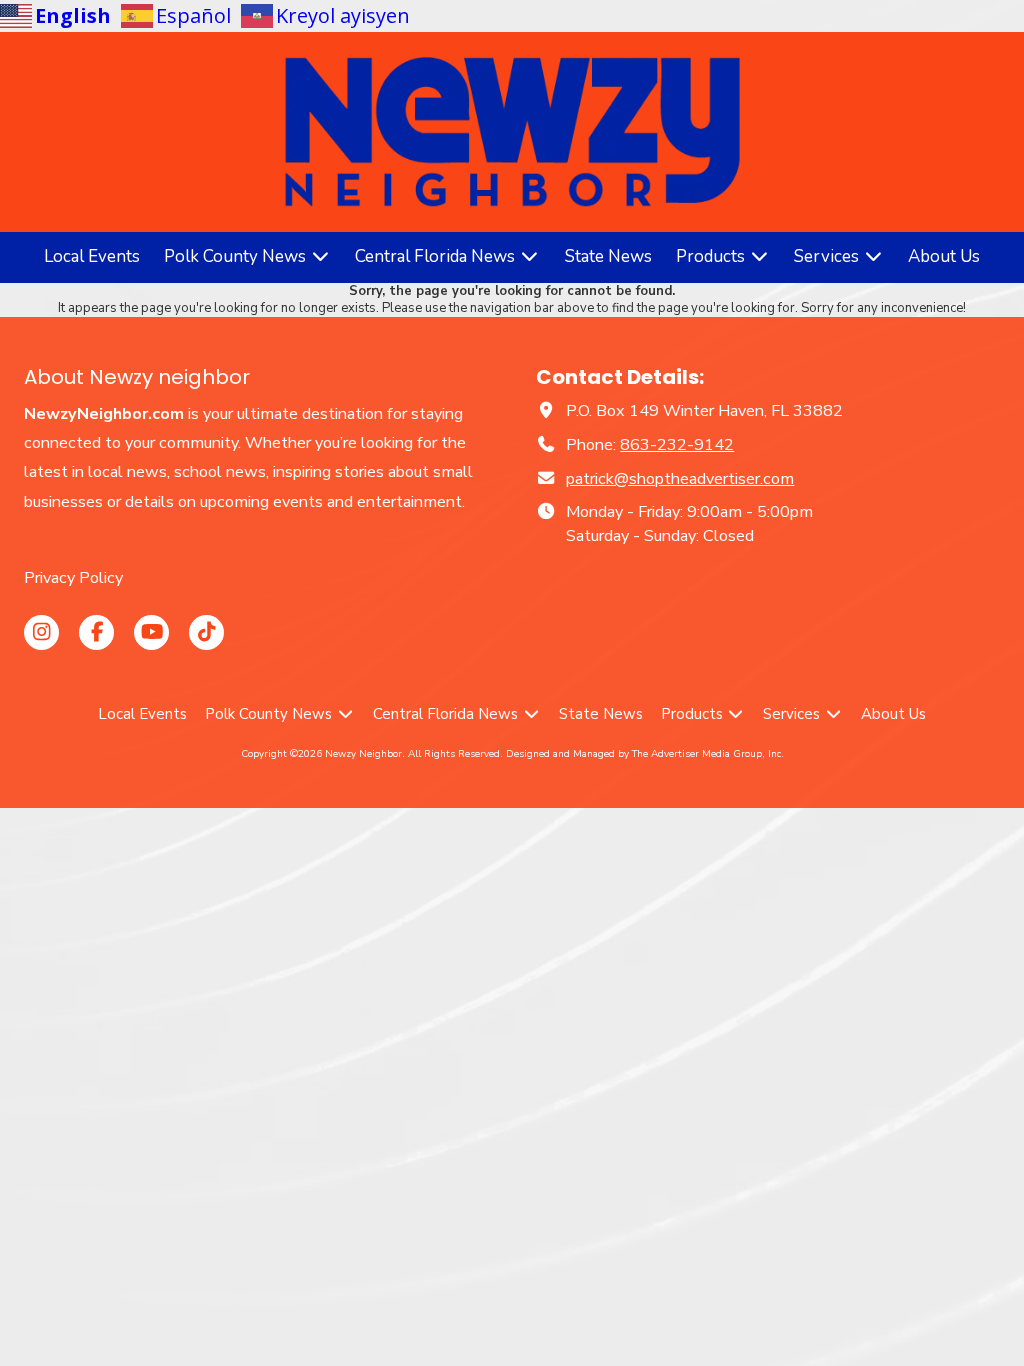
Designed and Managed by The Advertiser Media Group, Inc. (645, 754)
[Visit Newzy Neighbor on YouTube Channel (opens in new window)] (151, 632)
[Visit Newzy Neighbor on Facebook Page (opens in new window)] (96, 632)
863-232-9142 (677, 445)
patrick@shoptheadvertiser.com (680, 479)
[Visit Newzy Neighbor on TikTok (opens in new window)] (206, 632)
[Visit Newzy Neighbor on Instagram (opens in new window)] (41, 632)
